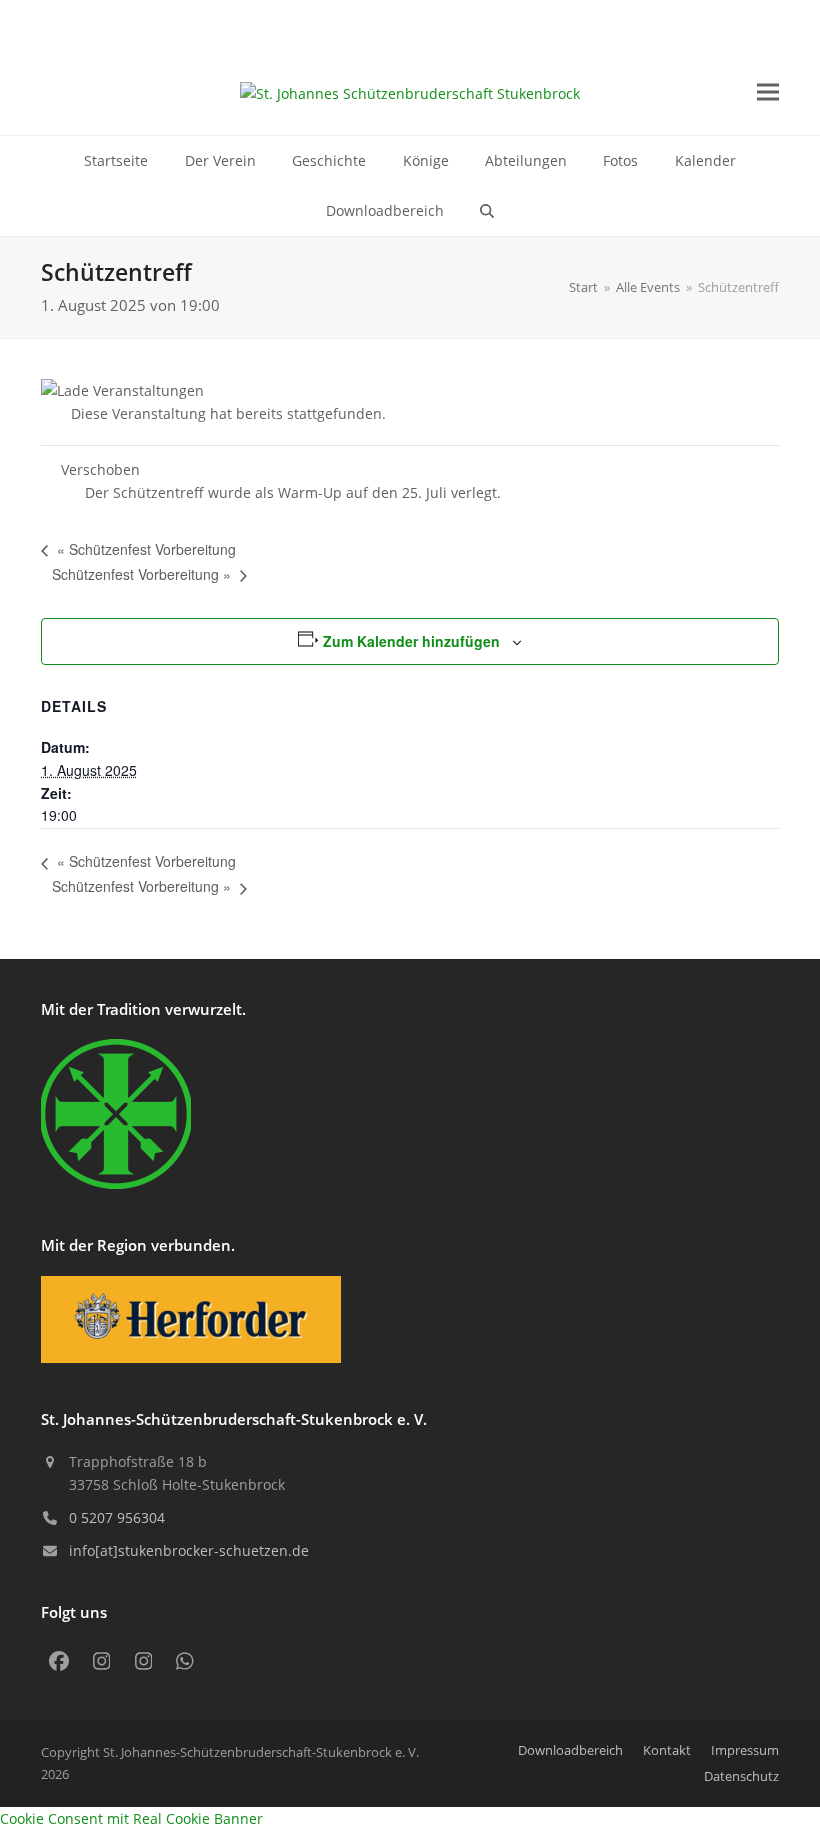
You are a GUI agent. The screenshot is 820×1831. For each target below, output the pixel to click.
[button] (768, 92)
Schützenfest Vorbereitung (146, 549)
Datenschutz (741, 1776)
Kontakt (667, 1750)
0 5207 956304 (117, 1517)
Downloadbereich (570, 1750)
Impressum (745, 1750)
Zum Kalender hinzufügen (411, 641)
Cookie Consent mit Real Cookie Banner (131, 1818)
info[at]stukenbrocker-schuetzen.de (189, 1550)
